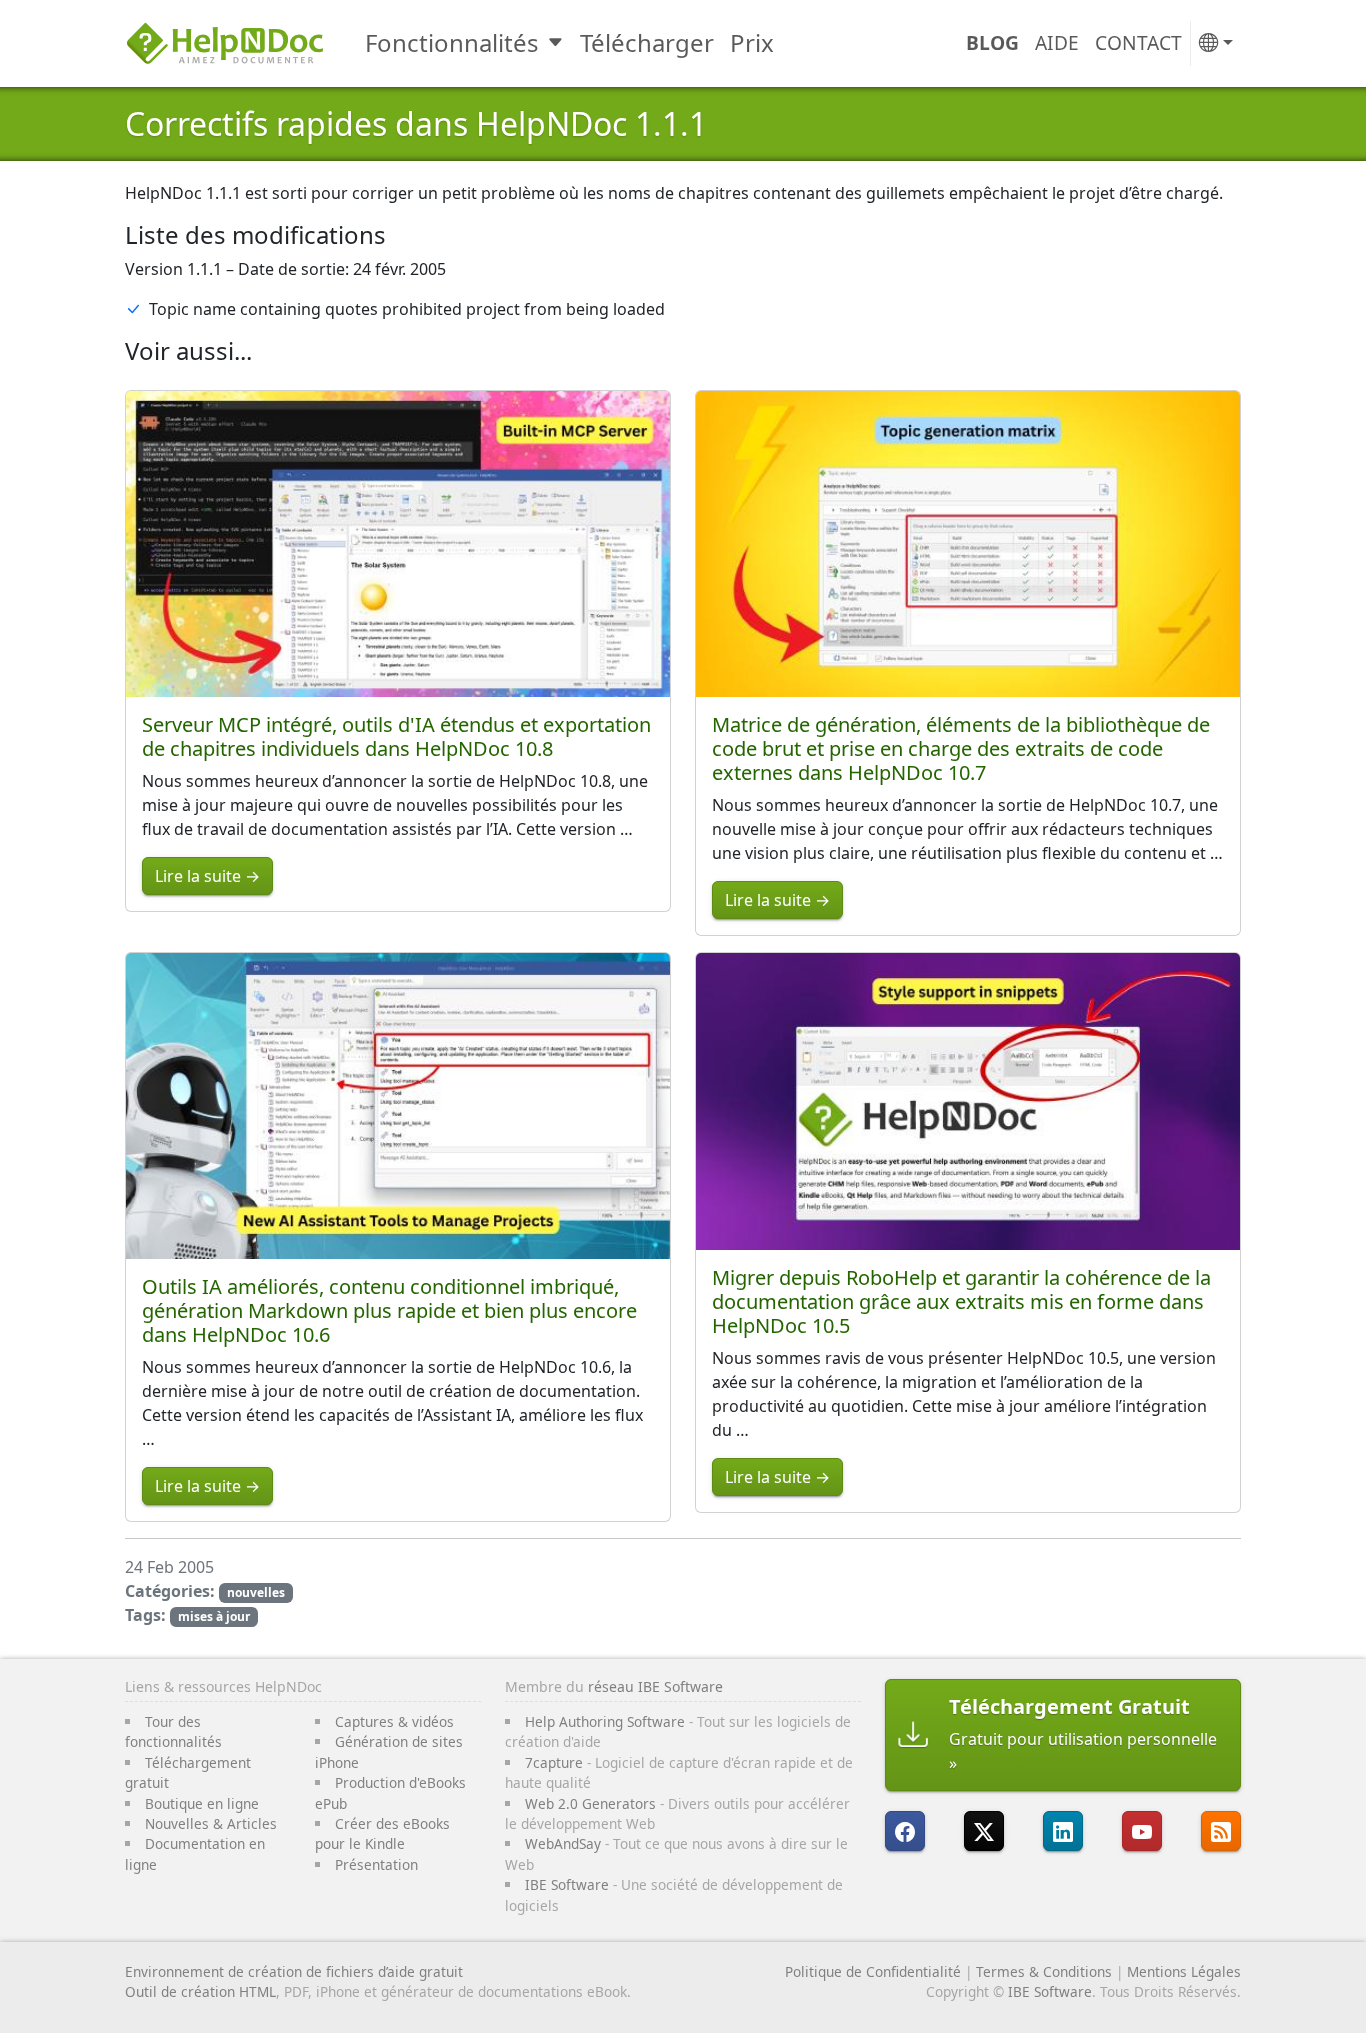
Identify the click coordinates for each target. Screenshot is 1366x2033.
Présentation (376, 1864)
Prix (752, 42)
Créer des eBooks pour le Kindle (382, 1833)
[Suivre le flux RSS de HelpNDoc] (1221, 1831)
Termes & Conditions (1044, 1971)
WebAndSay (563, 1843)
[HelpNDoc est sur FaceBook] (905, 1831)
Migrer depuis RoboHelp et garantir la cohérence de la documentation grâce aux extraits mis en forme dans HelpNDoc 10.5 (961, 1301)
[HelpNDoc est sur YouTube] (1142, 1831)
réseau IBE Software (655, 1686)
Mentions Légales (1184, 1971)
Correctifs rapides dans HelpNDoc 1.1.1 (416, 123)
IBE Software (567, 1884)
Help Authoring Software (605, 1721)
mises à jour (214, 1616)
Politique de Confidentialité (873, 1971)
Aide (1057, 42)
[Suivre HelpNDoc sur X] (984, 1831)
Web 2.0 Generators (590, 1803)
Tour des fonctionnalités (173, 1731)
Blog (992, 42)
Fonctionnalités (452, 42)
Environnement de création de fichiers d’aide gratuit (294, 1971)
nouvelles (256, 1592)
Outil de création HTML (200, 1991)
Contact (1138, 42)
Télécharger (647, 42)
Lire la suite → (207, 876)
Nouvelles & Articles (211, 1823)
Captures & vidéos (394, 1721)
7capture (554, 1762)
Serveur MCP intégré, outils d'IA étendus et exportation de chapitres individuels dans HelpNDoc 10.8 (396, 736)
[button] (1216, 43)
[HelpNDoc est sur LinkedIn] (1063, 1831)
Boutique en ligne (202, 1803)
